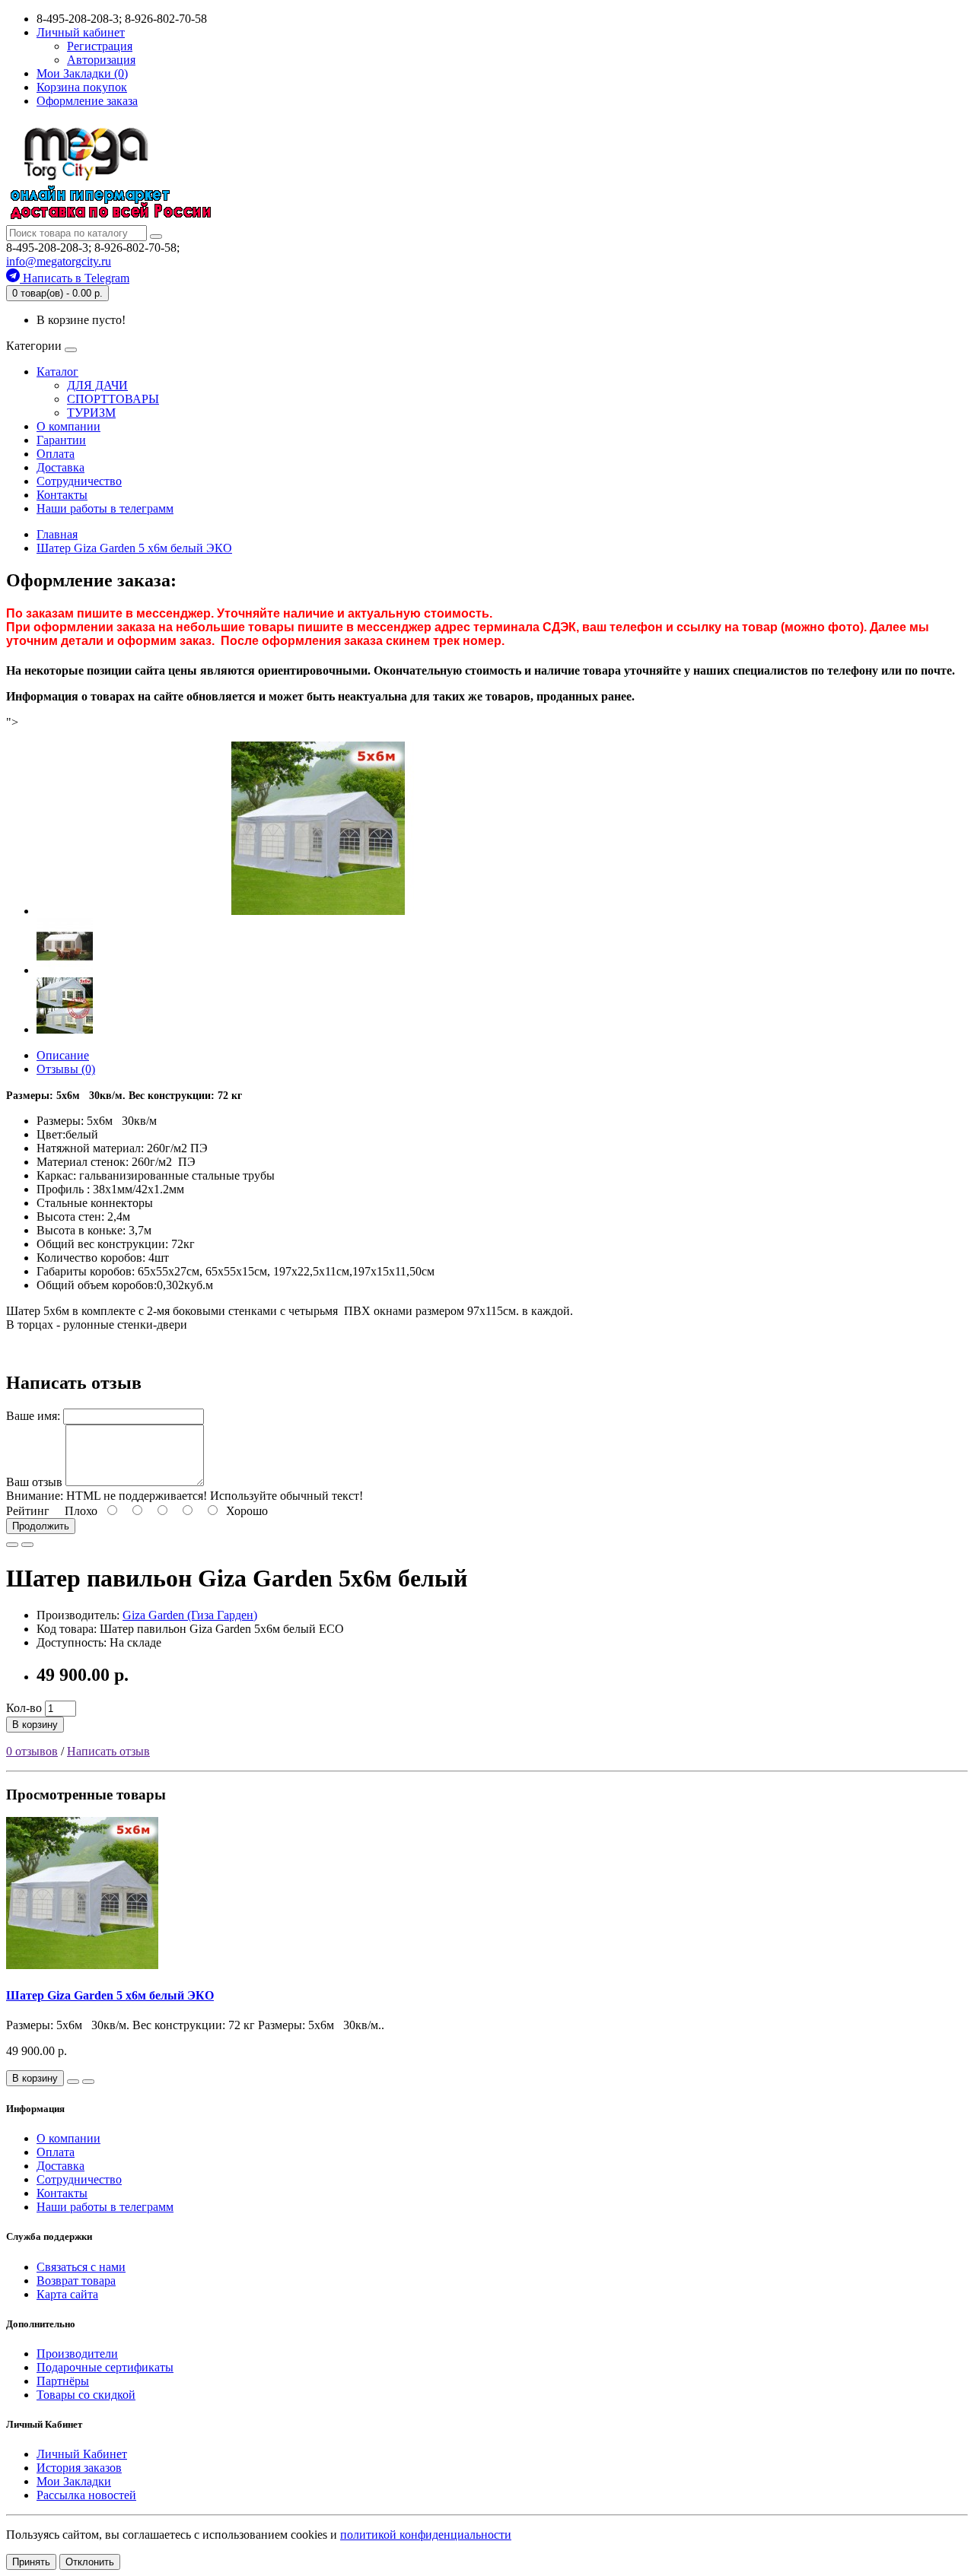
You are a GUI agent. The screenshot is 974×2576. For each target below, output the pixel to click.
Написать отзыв (108, 1751)
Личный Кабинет (82, 2454)
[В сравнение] (27, 1545)
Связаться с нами (81, 2267)
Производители (77, 2354)
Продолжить (41, 1526)
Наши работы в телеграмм (105, 508)
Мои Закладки (74, 2481)
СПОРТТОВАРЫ (113, 399)
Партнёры (63, 2381)
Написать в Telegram (75, 278)
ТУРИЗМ (91, 413)
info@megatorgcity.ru (59, 261)
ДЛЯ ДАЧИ (97, 385)
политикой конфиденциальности (426, 2535)
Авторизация (101, 60)
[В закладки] (12, 1545)
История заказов (79, 2468)
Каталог (57, 372)
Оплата (56, 454)
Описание (63, 1055)
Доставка (60, 467)
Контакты (62, 495)
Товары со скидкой (86, 2395)
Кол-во (24, 1708)
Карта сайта (67, 2294)
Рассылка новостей (86, 2495)
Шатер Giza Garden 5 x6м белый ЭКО (110, 1995)
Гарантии (61, 440)
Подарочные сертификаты (105, 2367)
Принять (31, 2562)
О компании (68, 426)
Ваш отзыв (34, 1482)
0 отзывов (32, 1751)
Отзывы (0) (66, 1069)
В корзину (35, 1725)
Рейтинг (28, 1511)
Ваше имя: (33, 1416)
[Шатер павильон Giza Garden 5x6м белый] (318, 911)
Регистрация (100, 46)
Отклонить (90, 2562)
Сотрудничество (79, 481)
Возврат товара (76, 2281)
